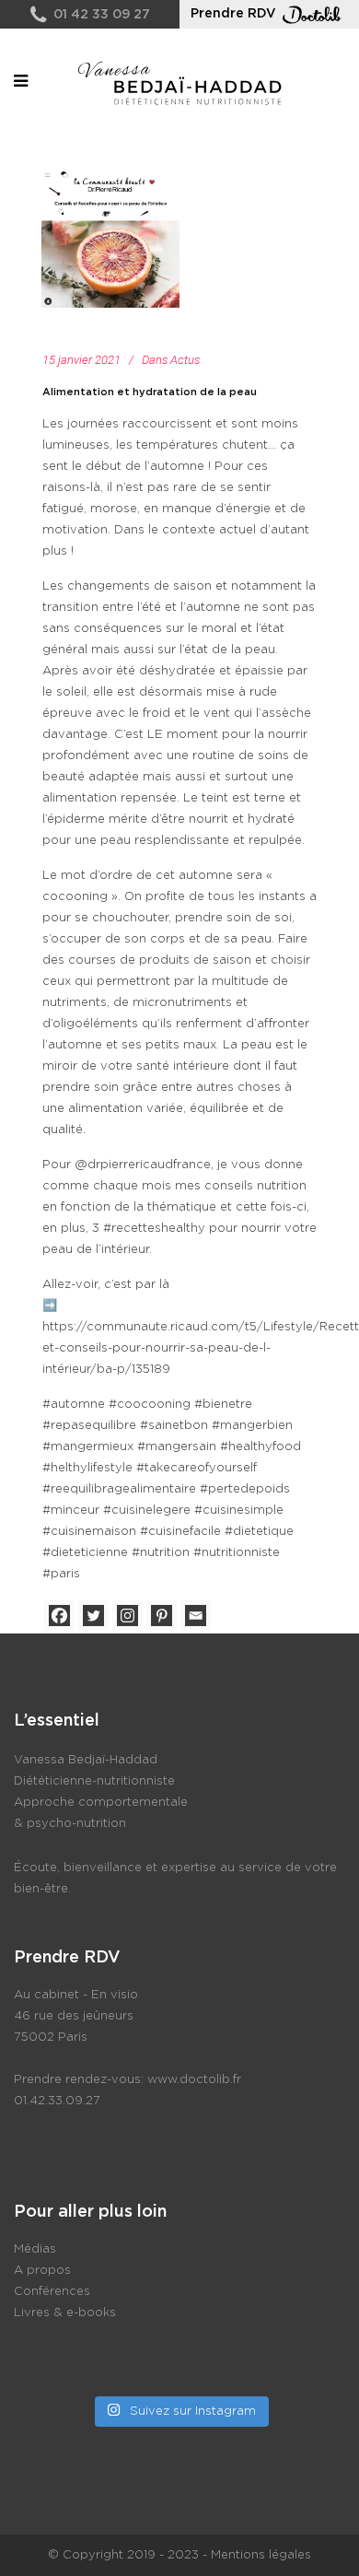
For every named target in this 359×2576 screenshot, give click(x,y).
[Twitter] (93, 1616)
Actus (185, 360)
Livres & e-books (65, 2313)
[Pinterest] (162, 1616)
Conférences (52, 2292)
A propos (42, 2271)
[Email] (196, 1616)
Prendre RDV (233, 14)
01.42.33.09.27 (57, 2101)
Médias (35, 2249)
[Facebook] (59, 1616)
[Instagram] (127, 1616)
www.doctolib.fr (194, 2080)
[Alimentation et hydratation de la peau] (110, 239)
